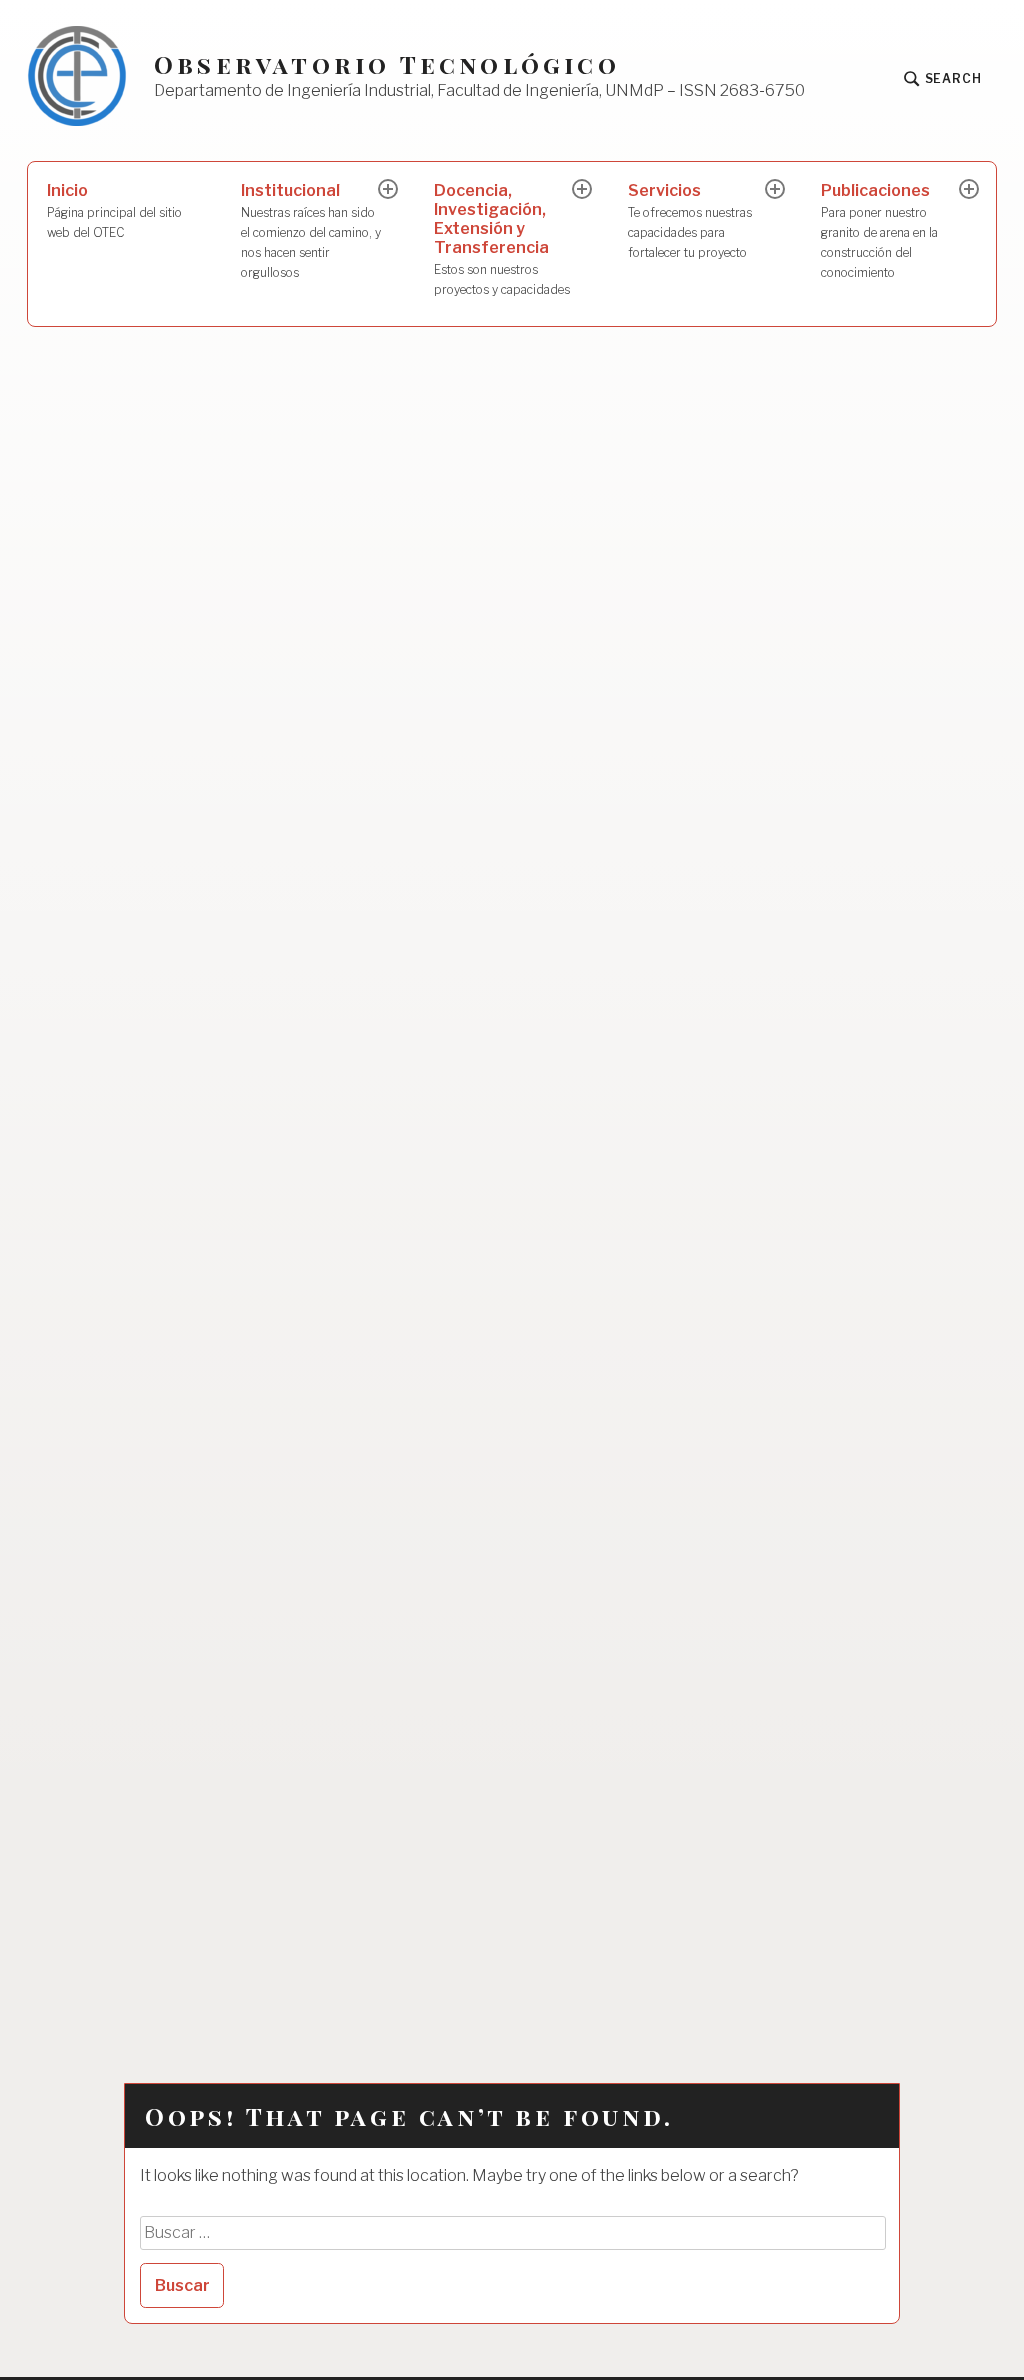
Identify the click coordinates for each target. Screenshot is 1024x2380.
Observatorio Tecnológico (387, 64)
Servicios (690, 220)
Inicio (114, 210)
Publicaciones (879, 230)
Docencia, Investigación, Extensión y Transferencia (502, 239)
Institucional (311, 230)
